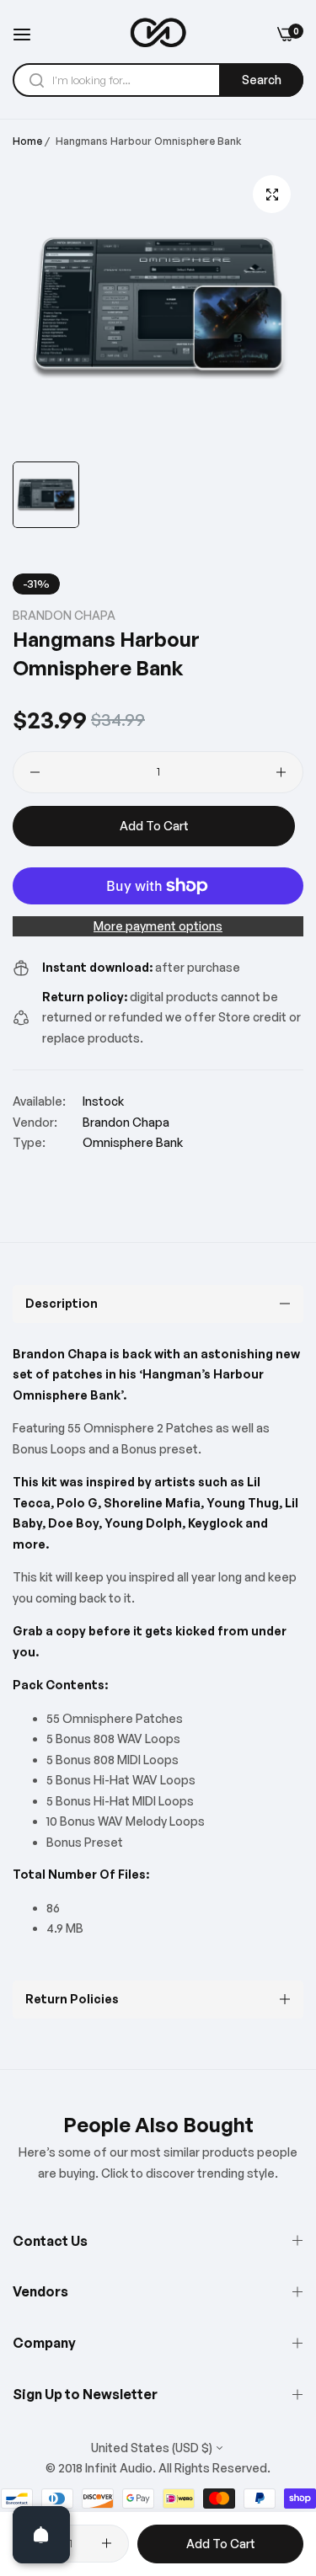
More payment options (158, 926)
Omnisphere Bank (133, 1142)
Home (27, 141)
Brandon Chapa (64, 615)
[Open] (41, 2535)
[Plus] (281, 772)
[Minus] (35, 772)
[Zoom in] (272, 194)
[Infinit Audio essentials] (158, 33)
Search (262, 80)
